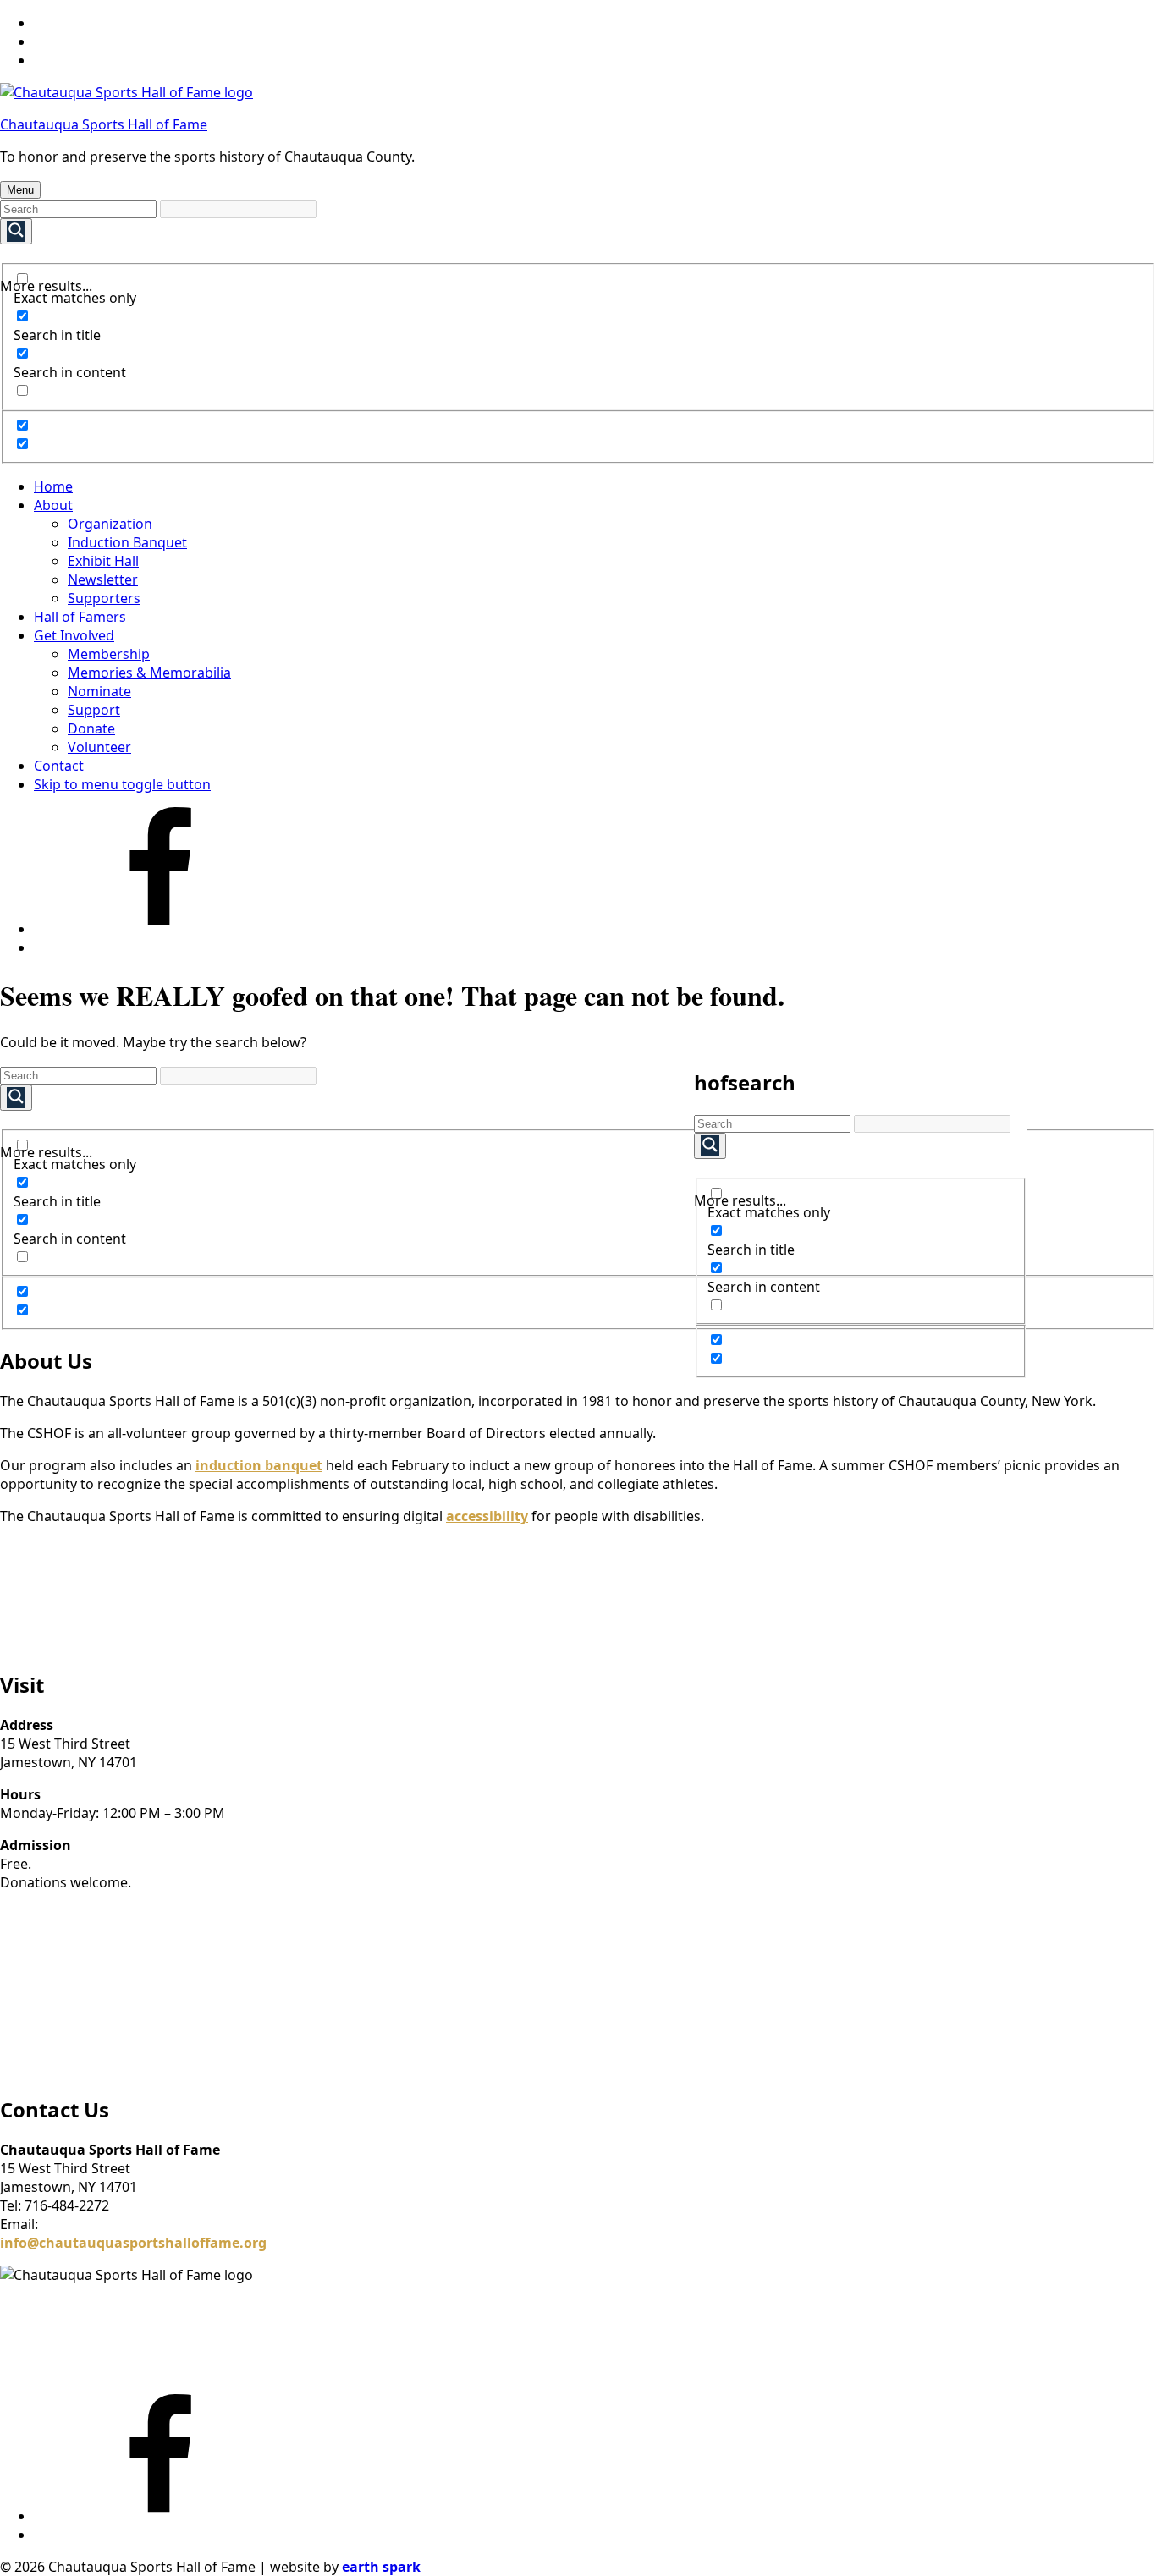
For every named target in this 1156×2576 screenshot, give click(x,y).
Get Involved (74, 635)
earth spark (381, 2567)
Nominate (99, 691)
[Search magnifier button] (16, 231)
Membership (109, 654)
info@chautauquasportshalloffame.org (133, 2243)
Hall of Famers (80, 617)
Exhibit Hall (103, 561)
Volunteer (99, 747)
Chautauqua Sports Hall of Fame (104, 124)
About (53, 505)
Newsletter (103, 579)
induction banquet (259, 1465)
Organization (110, 524)
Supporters (104, 598)
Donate (91, 728)
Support (94, 710)
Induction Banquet (127, 542)
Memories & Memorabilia (149, 673)
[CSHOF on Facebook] (161, 929)
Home (53, 486)
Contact (59, 766)
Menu (20, 190)
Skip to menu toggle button (122, 784)
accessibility (487, 1516)
